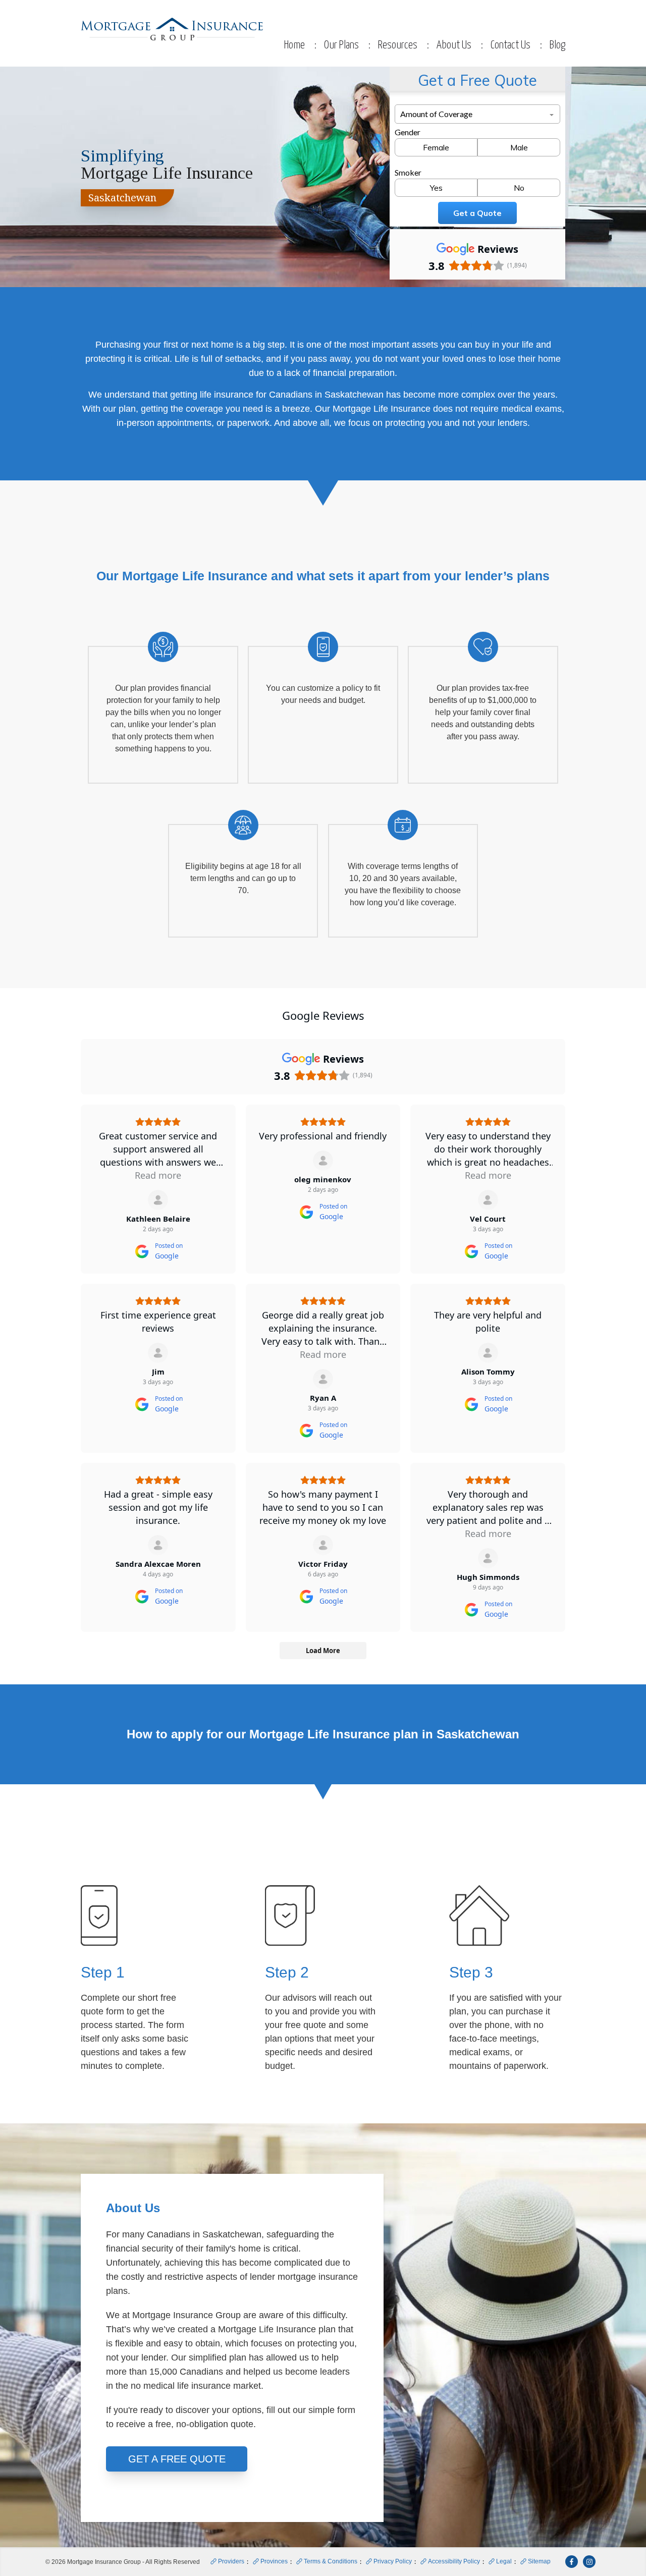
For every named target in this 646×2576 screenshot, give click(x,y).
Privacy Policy (393, 2561)
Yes (436, 188)
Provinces (274, 2561)
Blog (557, 45)
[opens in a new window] (572, 2562)
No (519, 188)
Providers (231, 2561)
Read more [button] (158, 1175)
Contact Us (510, 45)
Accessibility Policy (454, 2561)
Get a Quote (477, 213)
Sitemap (539, 2561)
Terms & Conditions (331, 2561)
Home (294, 45)
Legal (504, 2561)
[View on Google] (158, 1200)
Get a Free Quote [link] (177, 2459)
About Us (454, 45)
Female (436, 147)
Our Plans (341, 45)
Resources (398, 45)
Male (519, 147)
